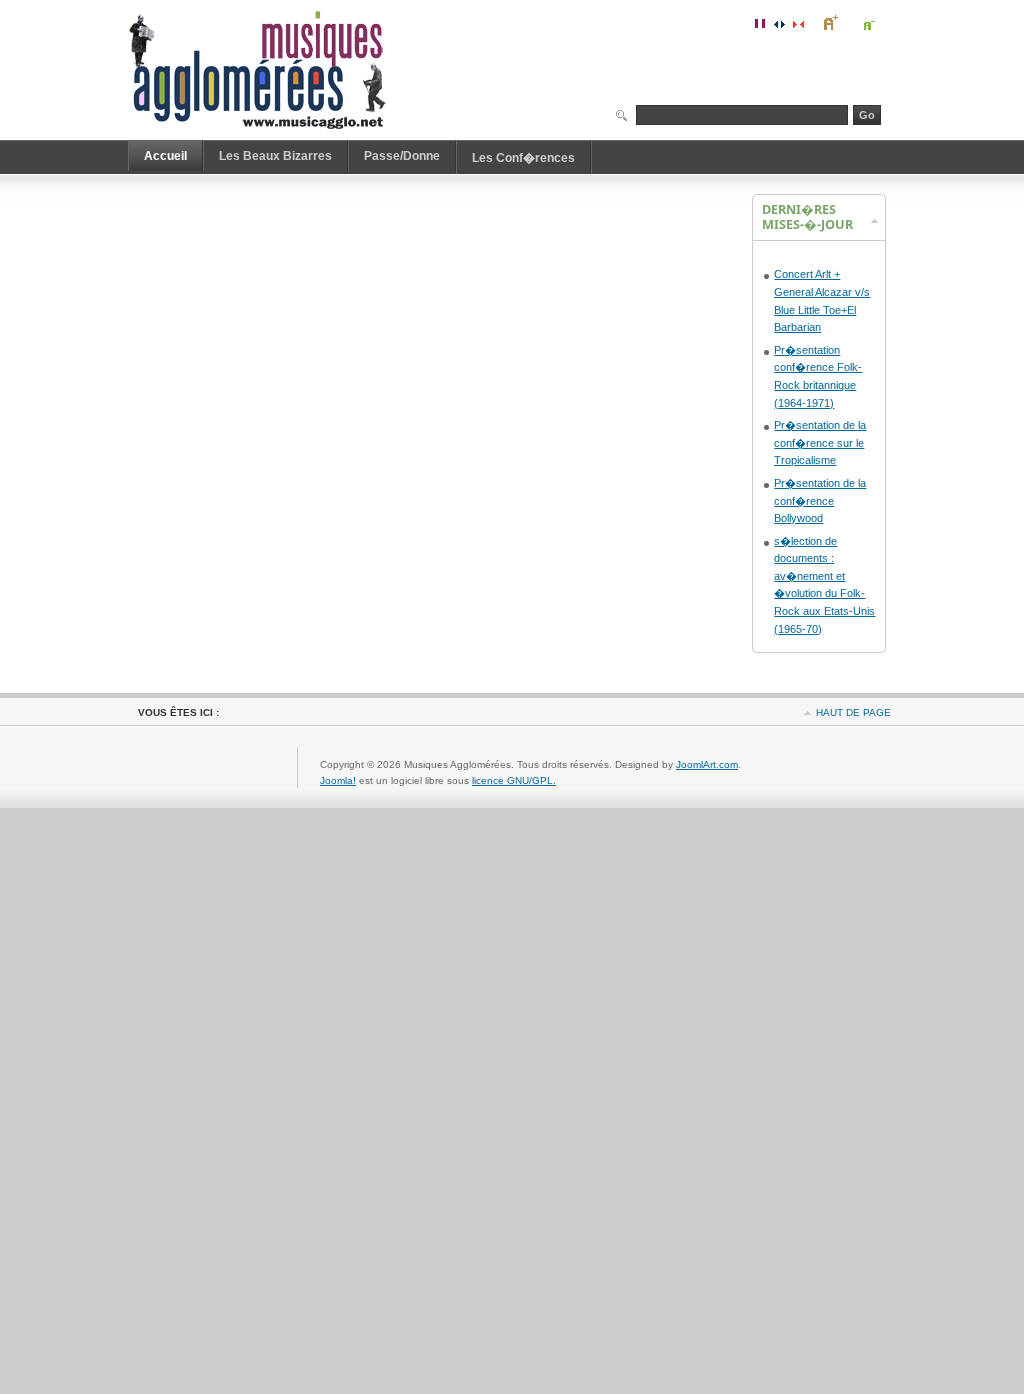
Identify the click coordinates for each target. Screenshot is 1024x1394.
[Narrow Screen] (798, 23)
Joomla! (338, 780)
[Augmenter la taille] (830, 23)
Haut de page (853, 712)
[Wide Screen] (779, 23)
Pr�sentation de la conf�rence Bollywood (820, 500)
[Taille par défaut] (849, 23)
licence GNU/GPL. (514, 780)
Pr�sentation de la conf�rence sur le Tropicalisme (820, 442)
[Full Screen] (760, 23)
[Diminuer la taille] (868, 23)
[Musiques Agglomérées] (265, 70)
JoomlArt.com (707, 764)
